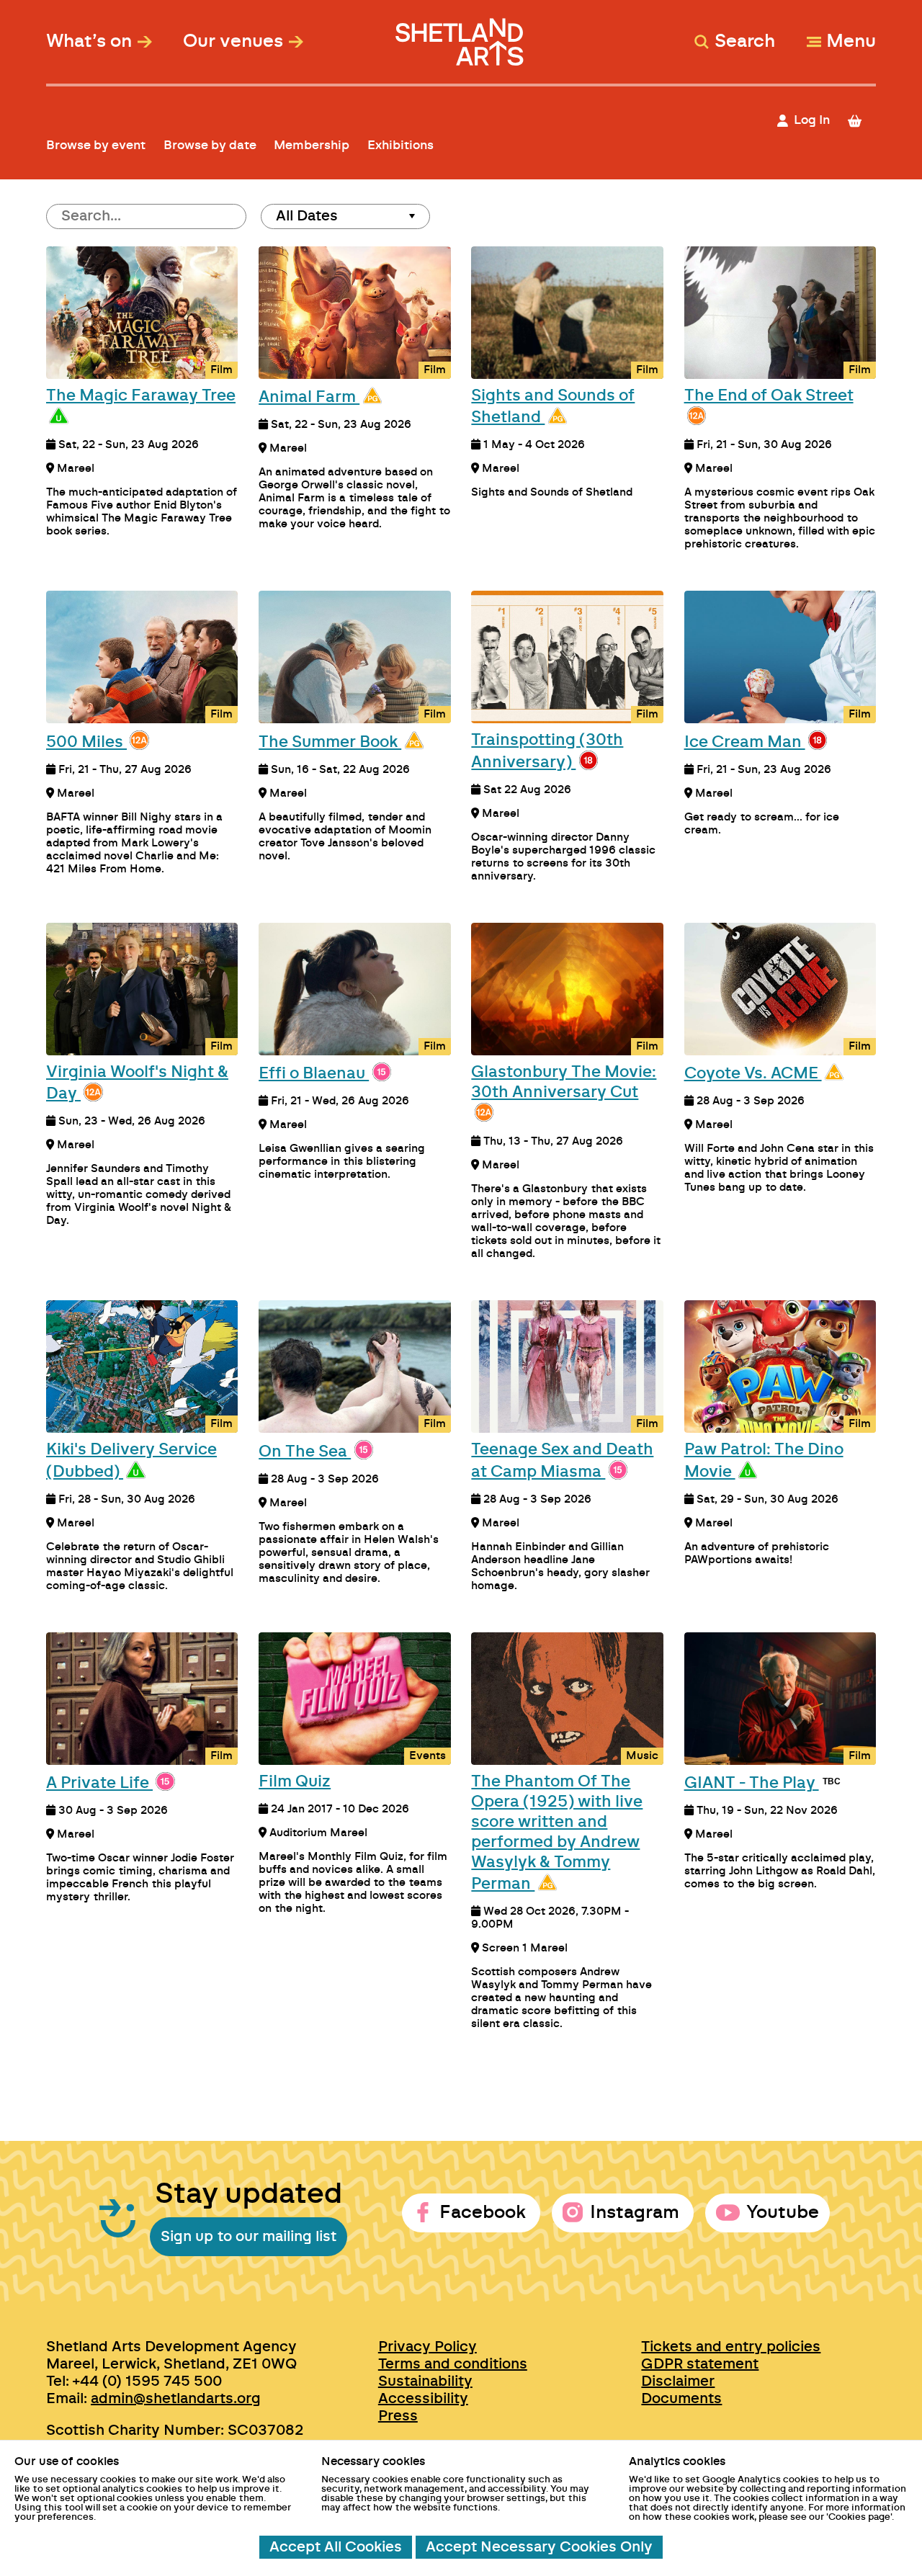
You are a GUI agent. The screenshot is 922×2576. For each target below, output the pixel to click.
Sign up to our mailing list (249, 2237)
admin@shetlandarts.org (176, 2399)
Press (398, 2416)
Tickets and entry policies (731, 2347)
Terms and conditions (453, 2364)
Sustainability (425, 2382)
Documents (681, 2399)
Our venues (233, 42)
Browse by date (210, 145)
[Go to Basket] (861, 121)
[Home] (461, 35)
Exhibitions (400, 145)
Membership (312, 145)
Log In (812, 120)
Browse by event (96, 145)
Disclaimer (678, 2382)
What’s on (89, 42)
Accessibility (423, 2399)
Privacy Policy (428, 2347)
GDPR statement (700, 2364)
